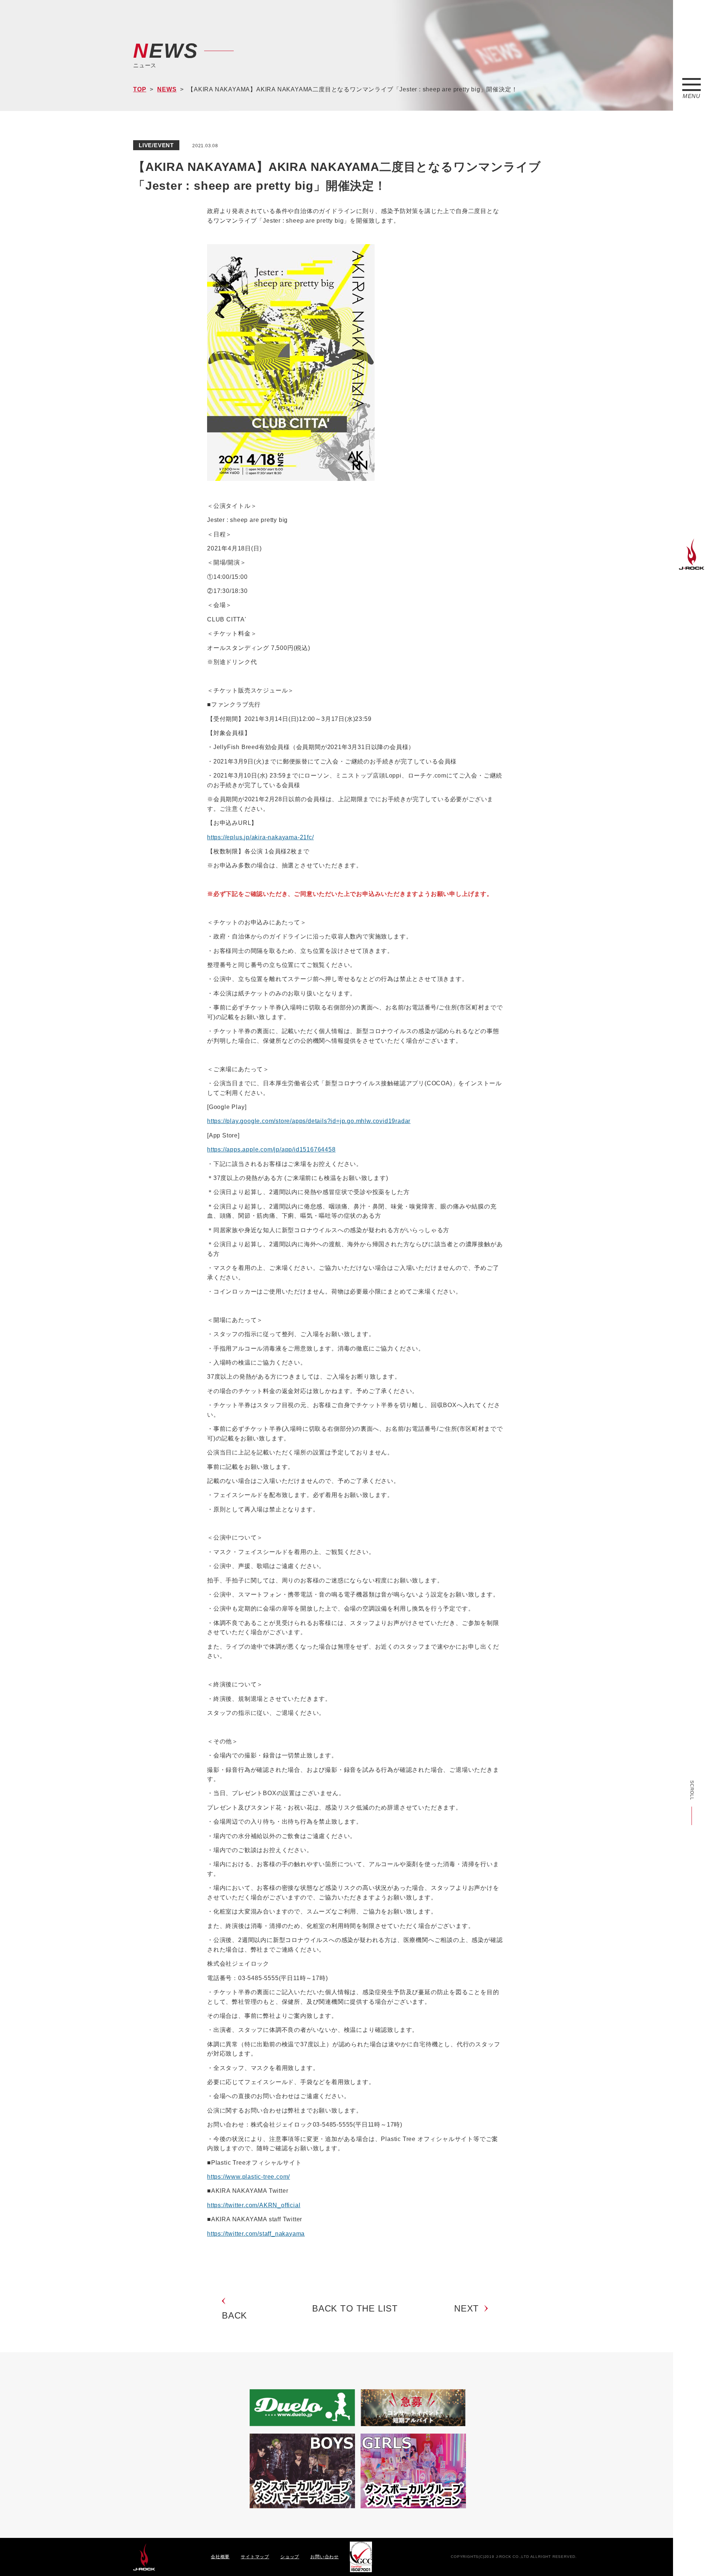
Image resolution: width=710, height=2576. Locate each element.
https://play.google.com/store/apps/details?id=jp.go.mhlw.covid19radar (309, 1121)
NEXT (466, 2308)
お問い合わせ (324, 2557)
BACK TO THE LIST (355, 2308)
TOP (140, 89)
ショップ (290, 2557)
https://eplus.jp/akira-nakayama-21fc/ (261, 837)
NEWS (167, 89)
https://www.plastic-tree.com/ (248, 2177)
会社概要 (220, 2557)
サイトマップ (255, 2557)
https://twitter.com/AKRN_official (254, 2205)
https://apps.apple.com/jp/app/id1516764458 (271, 1149)
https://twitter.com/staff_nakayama (256, 2234)
